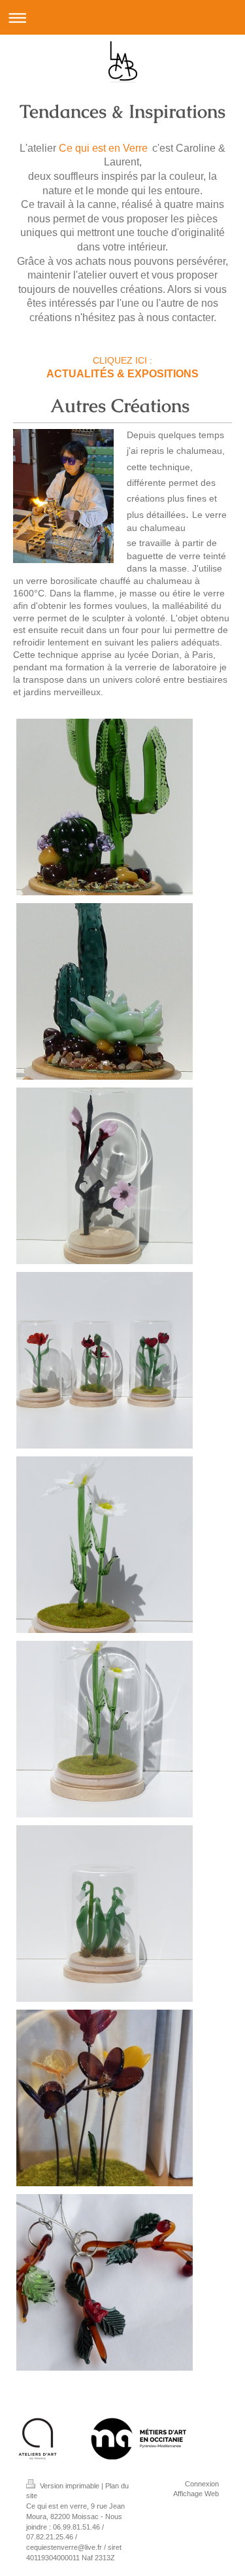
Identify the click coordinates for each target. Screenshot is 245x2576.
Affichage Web (196, 2494)
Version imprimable (70, 2486)
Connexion (202, 2484)
